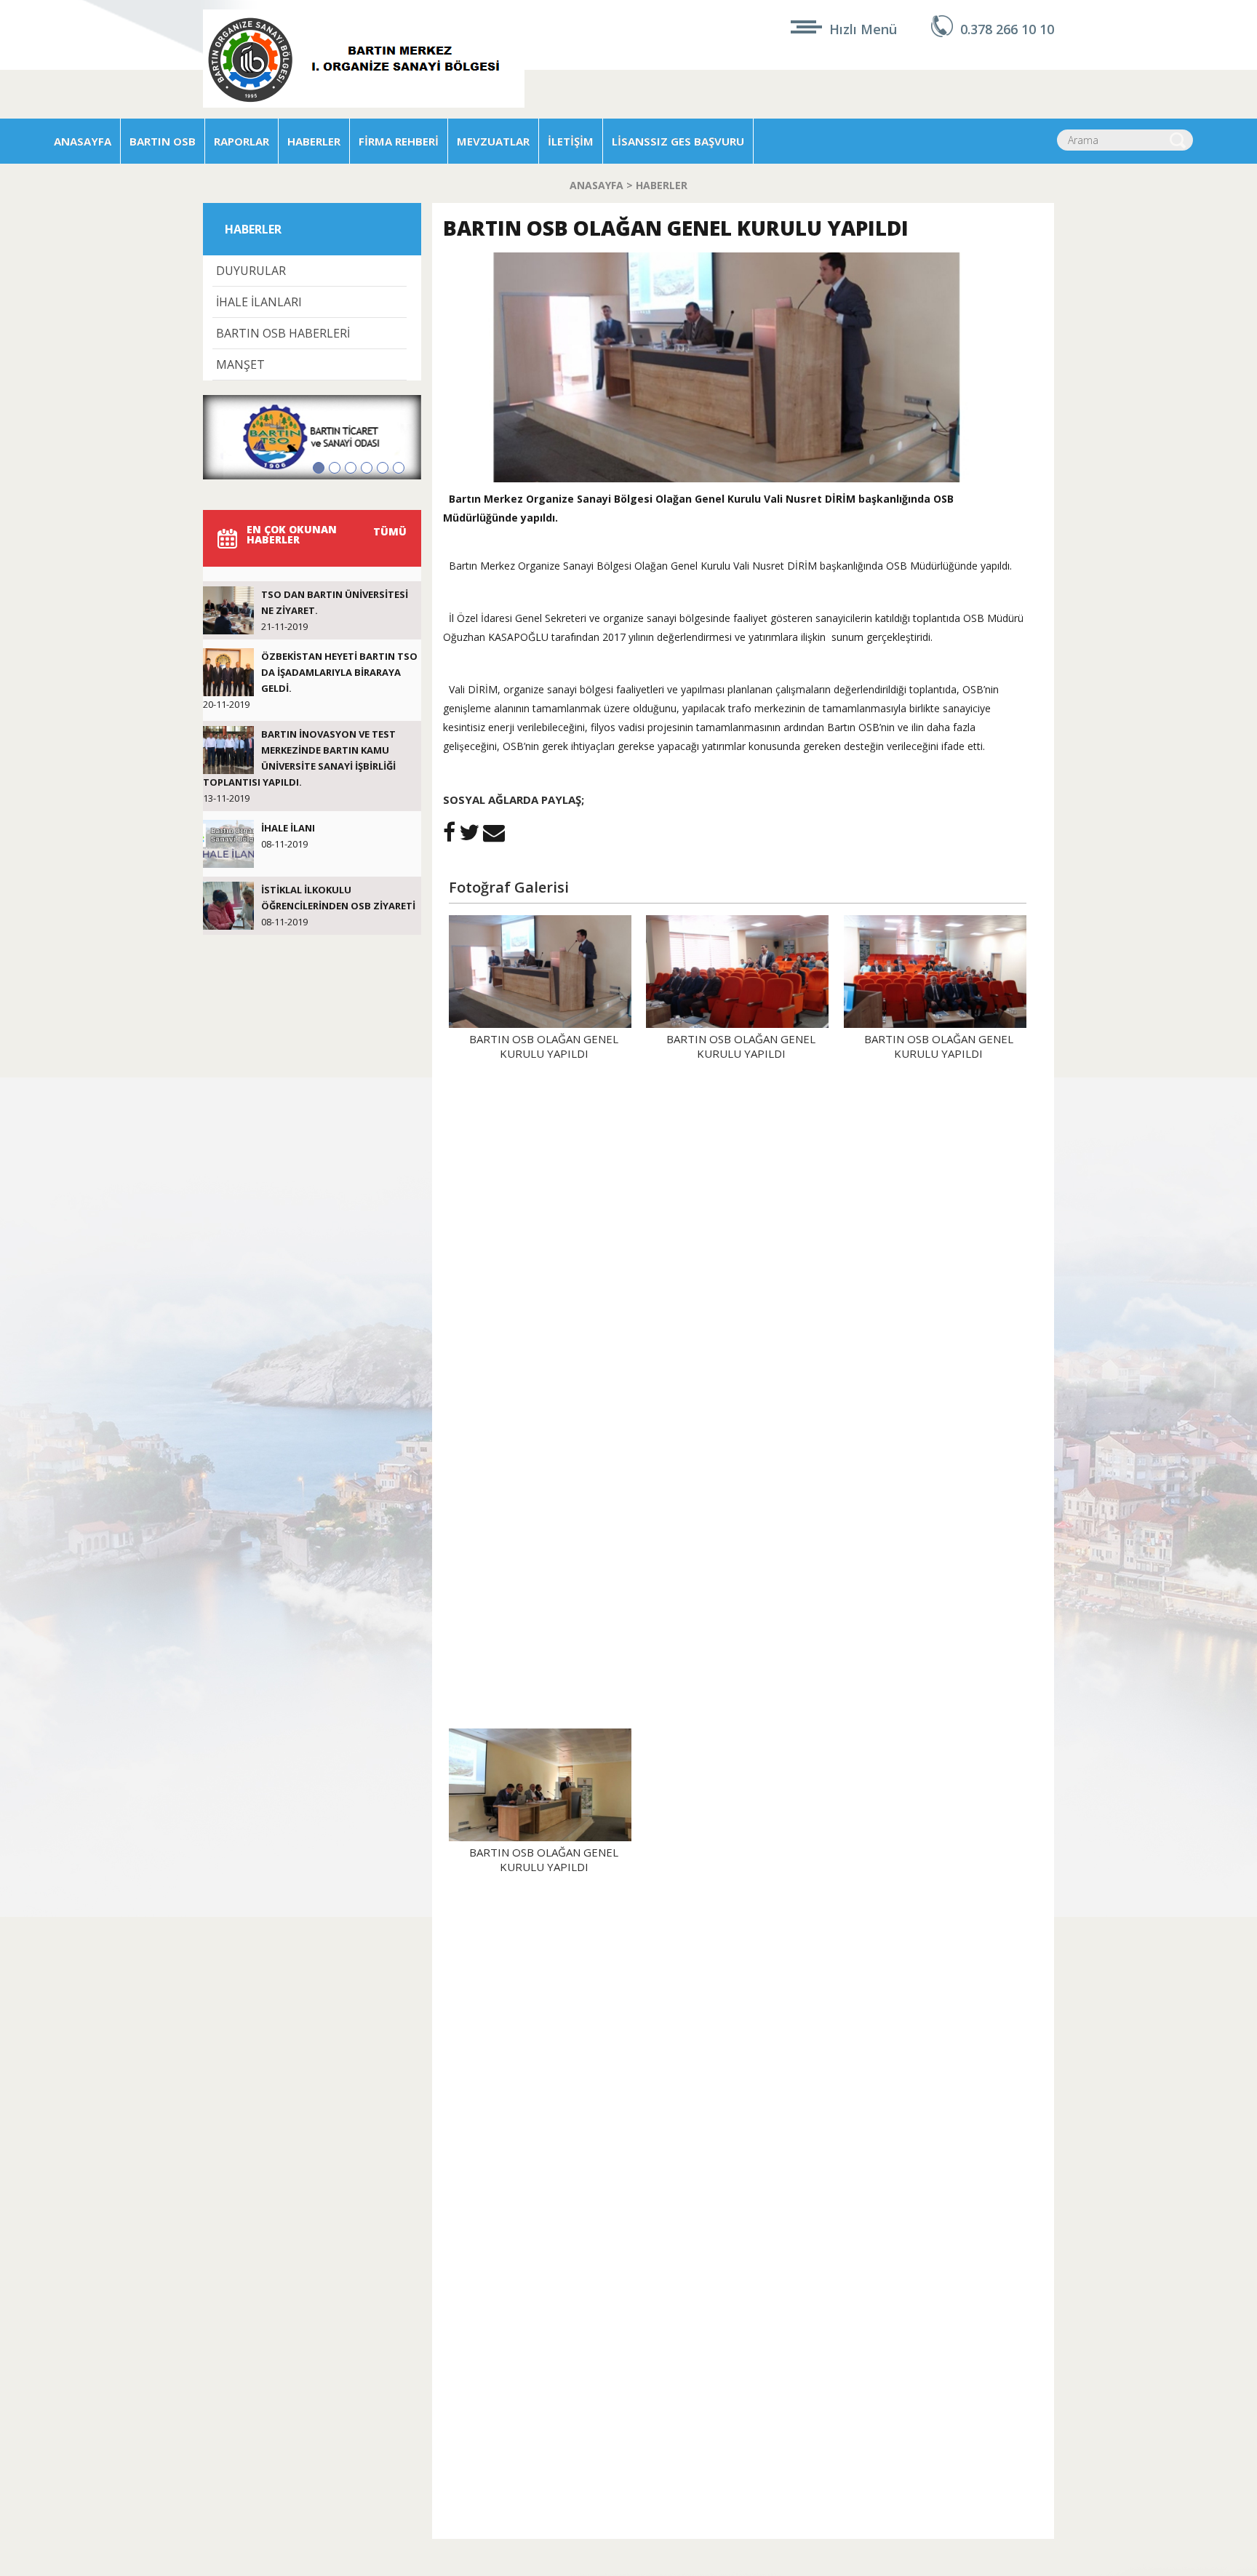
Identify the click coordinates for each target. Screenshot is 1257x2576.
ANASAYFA (83, 141)
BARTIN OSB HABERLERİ (283, 333)
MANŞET (240, 364)
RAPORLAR (242, 141)
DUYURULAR (251, 271)
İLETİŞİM (571, 141)
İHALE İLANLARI (259, 302)
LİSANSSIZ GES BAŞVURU (678, 141)
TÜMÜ (390, 531)
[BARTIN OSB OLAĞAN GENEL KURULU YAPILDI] (738, 478)
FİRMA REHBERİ (399, 141)
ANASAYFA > (603, 185)
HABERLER (314, 141)
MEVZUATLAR (493, 141)
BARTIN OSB (163, 141)
